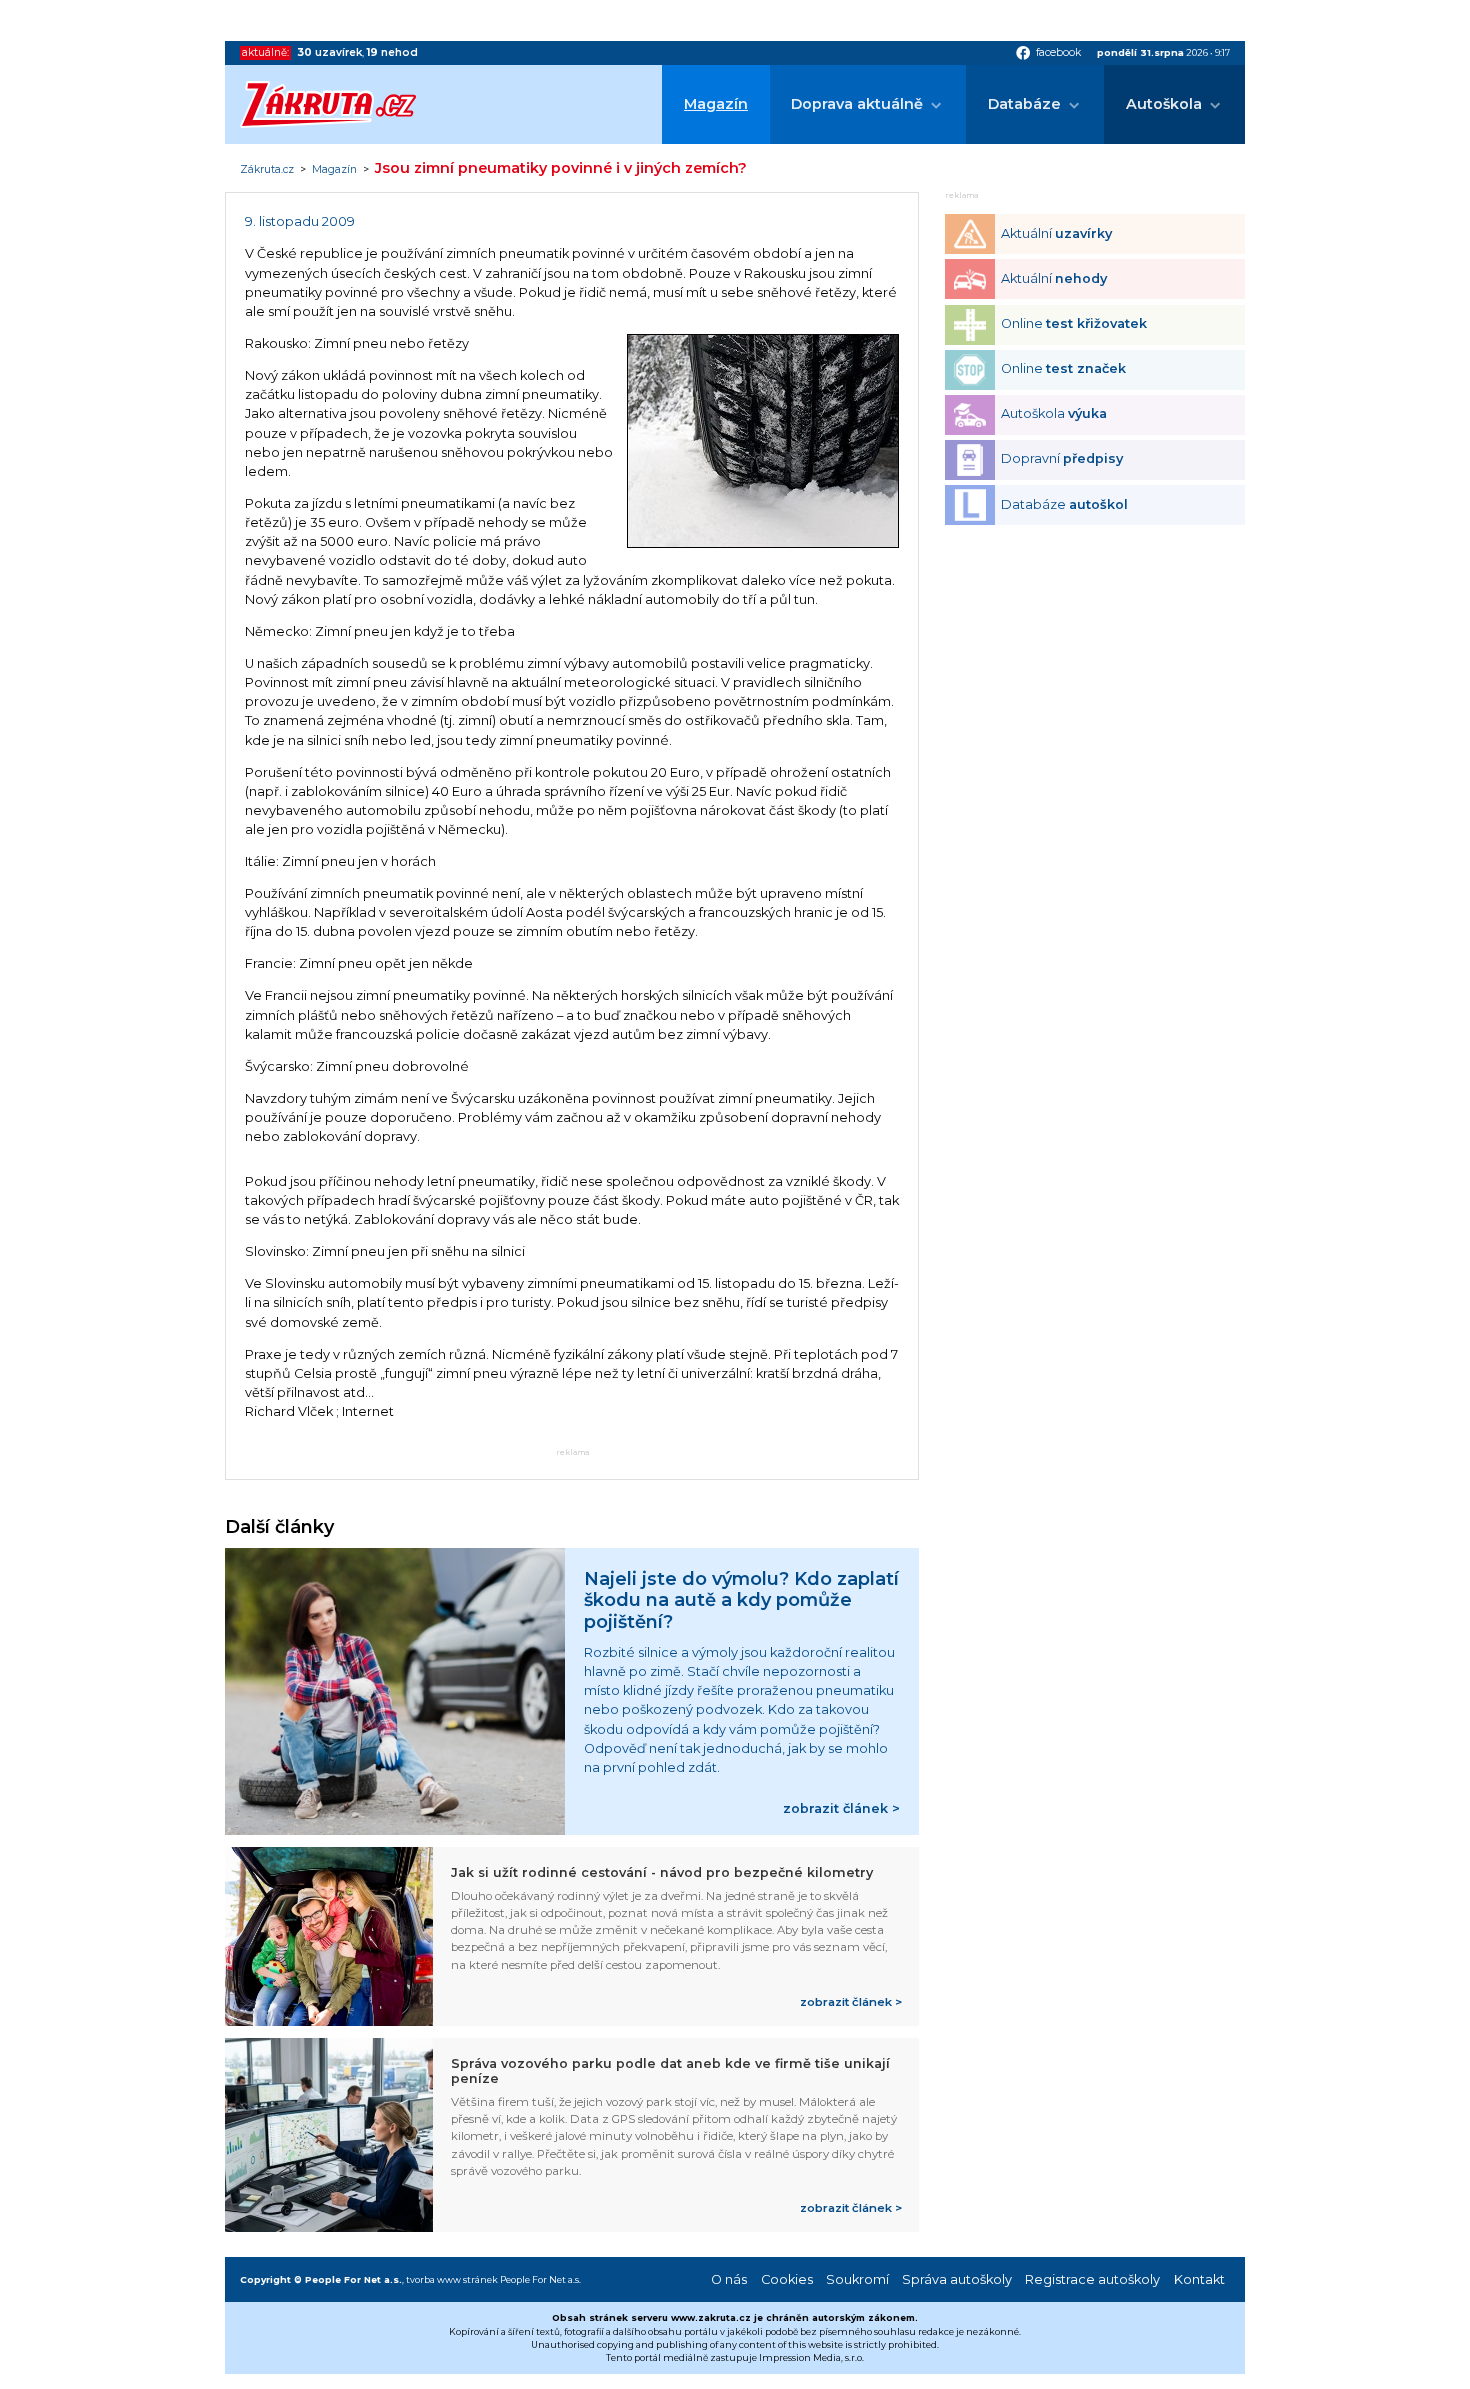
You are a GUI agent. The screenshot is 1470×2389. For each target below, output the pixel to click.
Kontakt (1199, 2279)
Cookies (787, 2279)
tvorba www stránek (452, 2279)
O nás (729, 2279)
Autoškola (1164, 104)
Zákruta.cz (267, 170)
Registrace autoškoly (1092, 2279)
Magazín (716, 104)
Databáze (1024, 104)
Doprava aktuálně (857, 104)
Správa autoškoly (957, 2279)
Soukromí (857, 2279)
